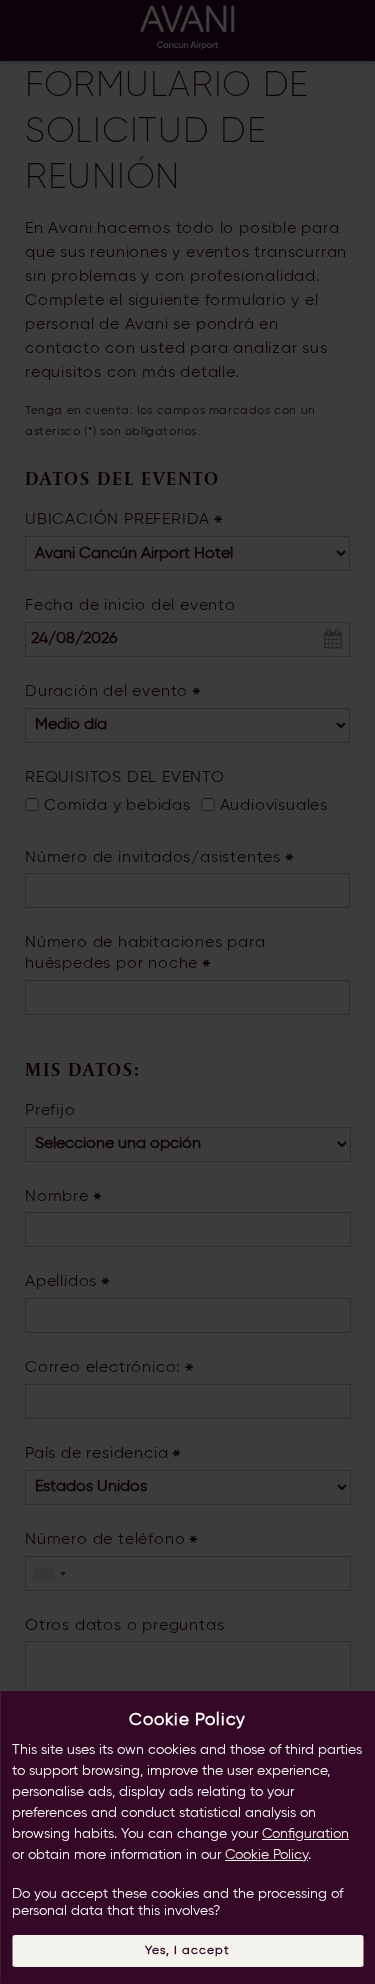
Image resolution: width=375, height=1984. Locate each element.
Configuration (305, 1834)
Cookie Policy (266, 1855)
